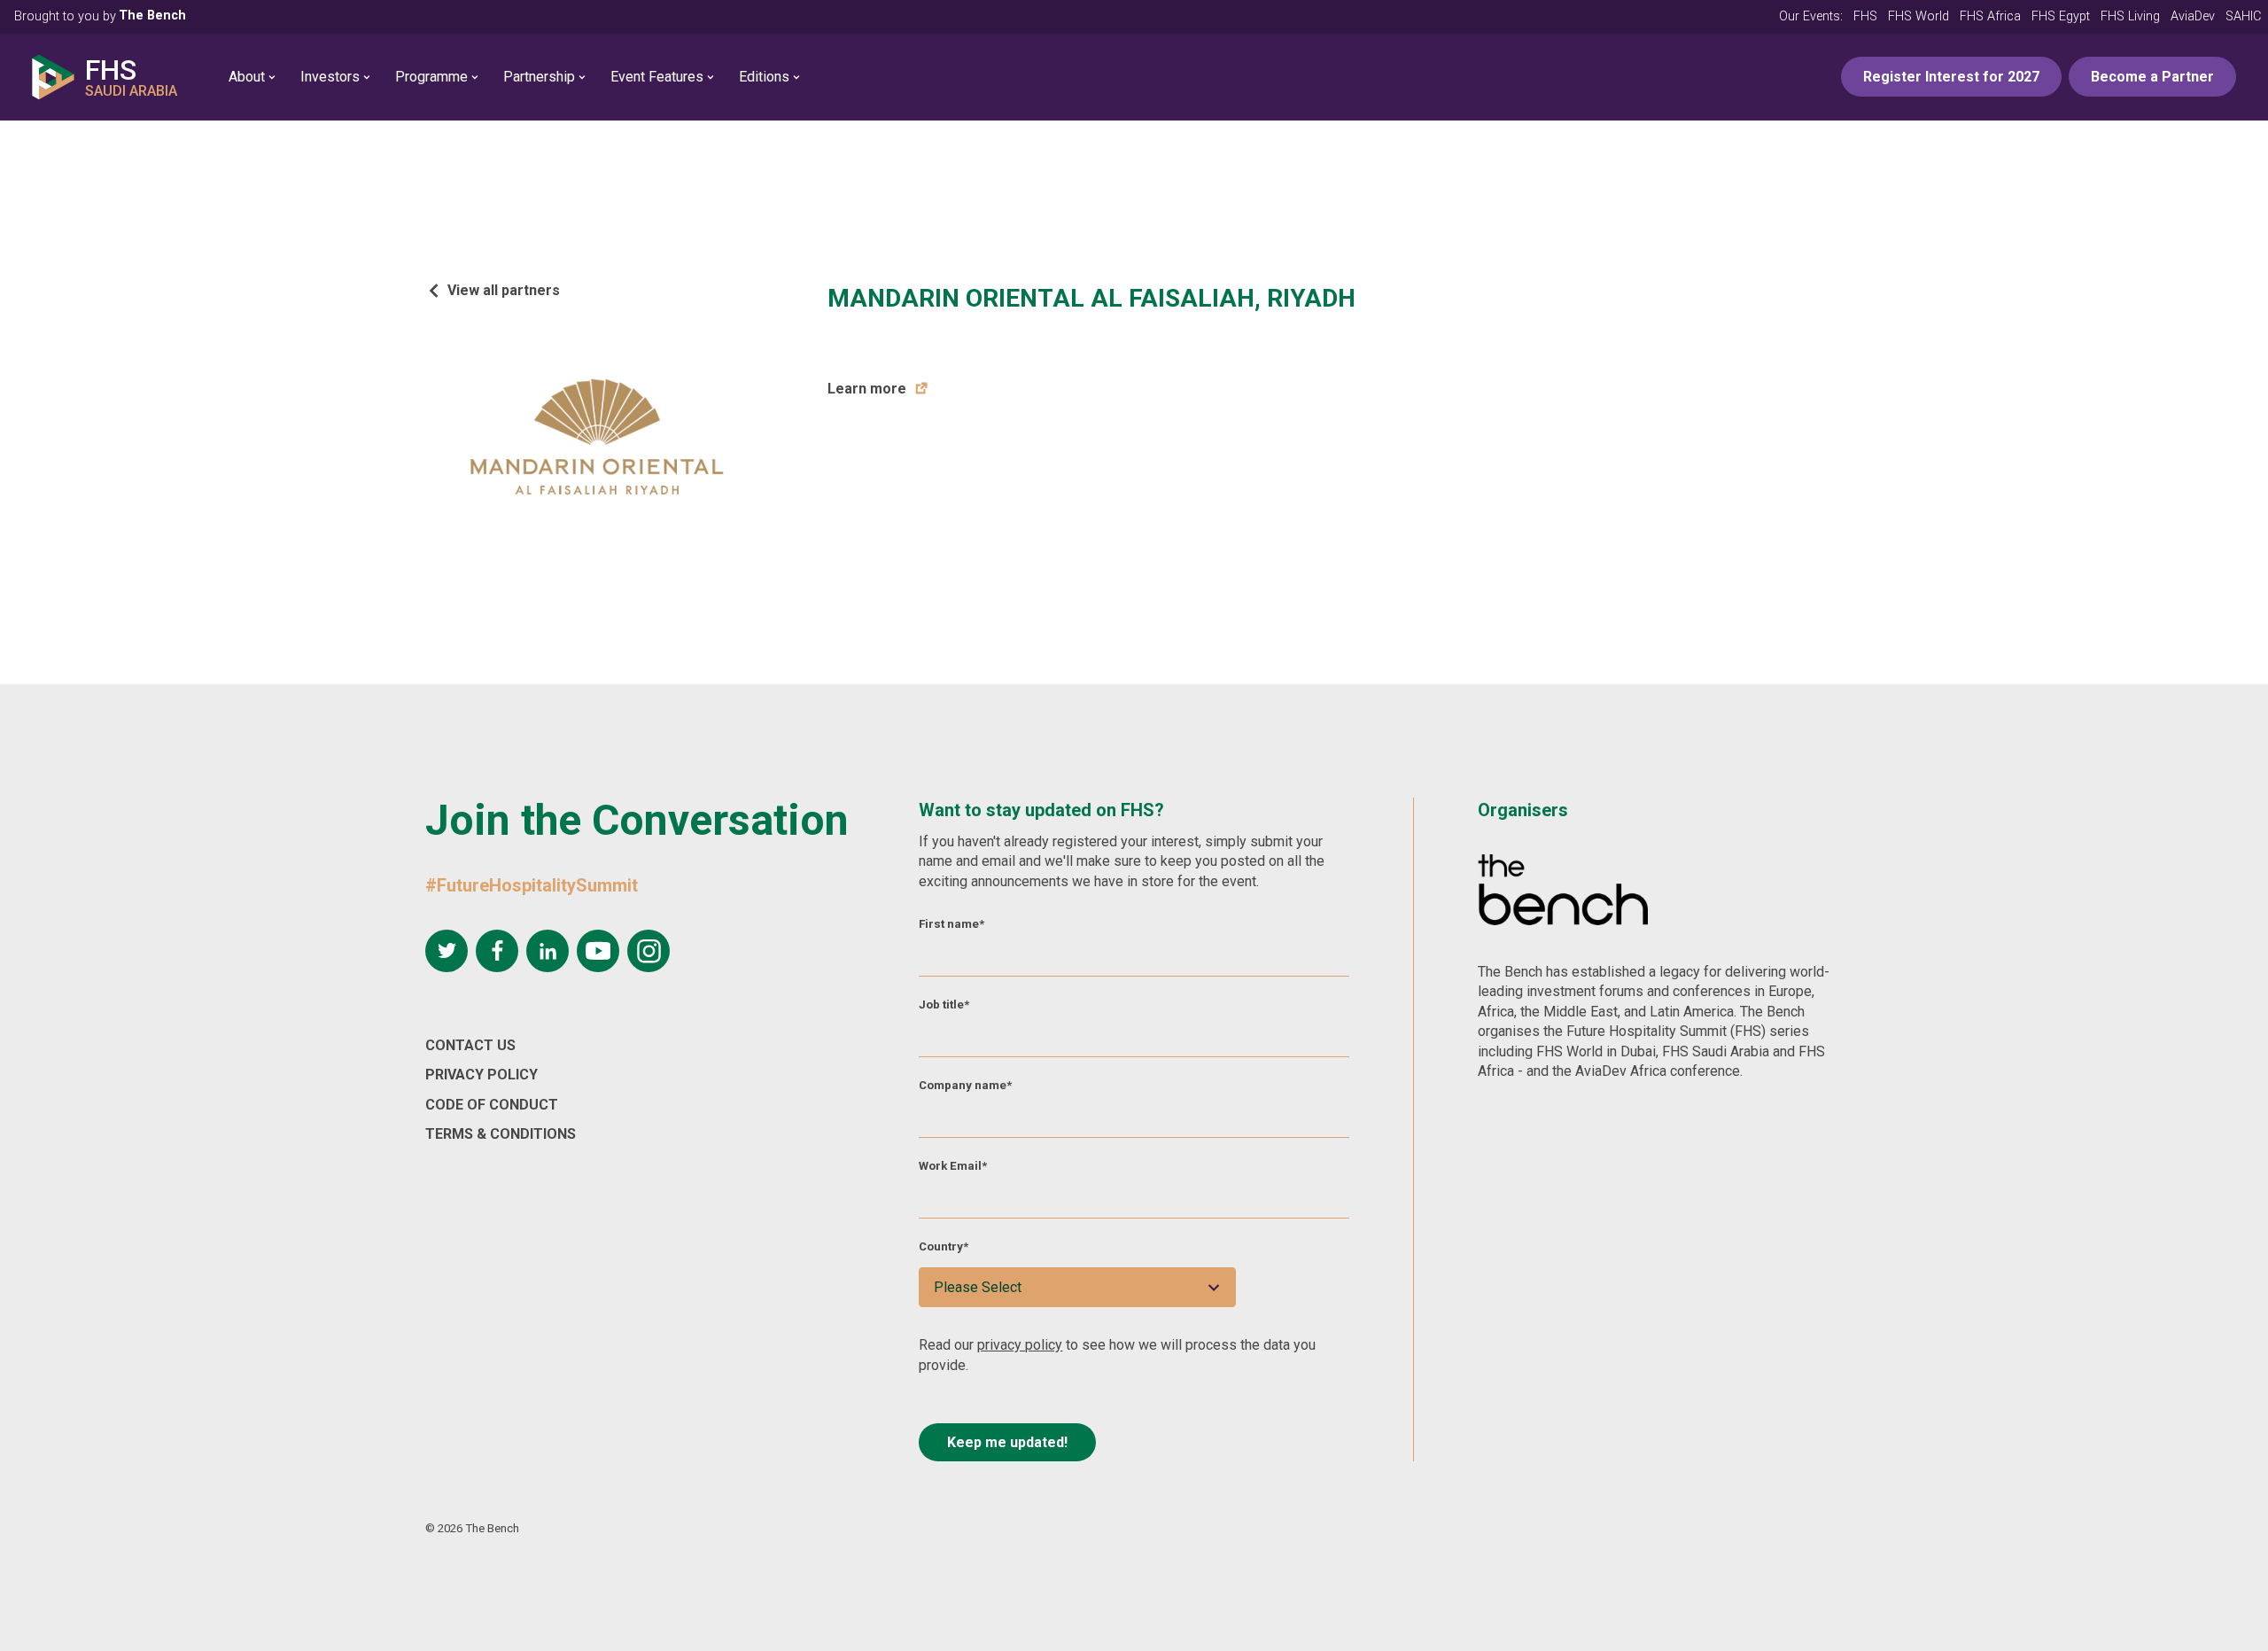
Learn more (867, 389)
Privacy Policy (482, 1075)
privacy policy (1020, 1345)
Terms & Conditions (501, 1134)
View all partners (504, 290)
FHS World (1918, 16)
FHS (1865, 16)
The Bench (152, 16)
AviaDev (2193, 16)
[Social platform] (447, 951)
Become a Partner (2152, 77)
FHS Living (2130, 16)
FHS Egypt (2061, 16)
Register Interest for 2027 (1951, 77)
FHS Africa (1990, 16)
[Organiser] (1563, 892)
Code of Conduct (492, 1105)
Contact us (470, 1045)
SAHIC (2243, 16)
